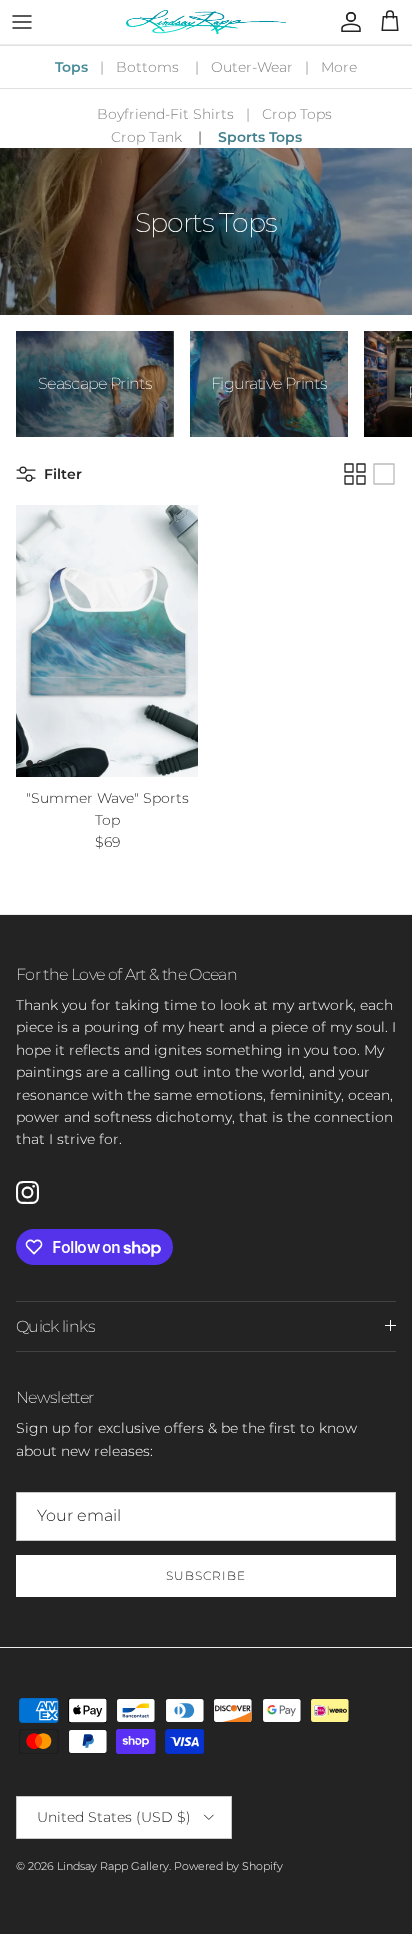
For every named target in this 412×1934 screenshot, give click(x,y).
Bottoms (147, 67)
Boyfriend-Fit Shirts (165, 114)
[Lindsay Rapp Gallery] (206, 22)
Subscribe (206, 1575)
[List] (384, 474)
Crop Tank (146, 137)
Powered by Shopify (228, 1866)
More (339, 67)
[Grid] (355, 474)
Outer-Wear (252, 67)
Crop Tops (297, 114)
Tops (71, 67)
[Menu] (22, 22)
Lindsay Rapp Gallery (113, 1866)
